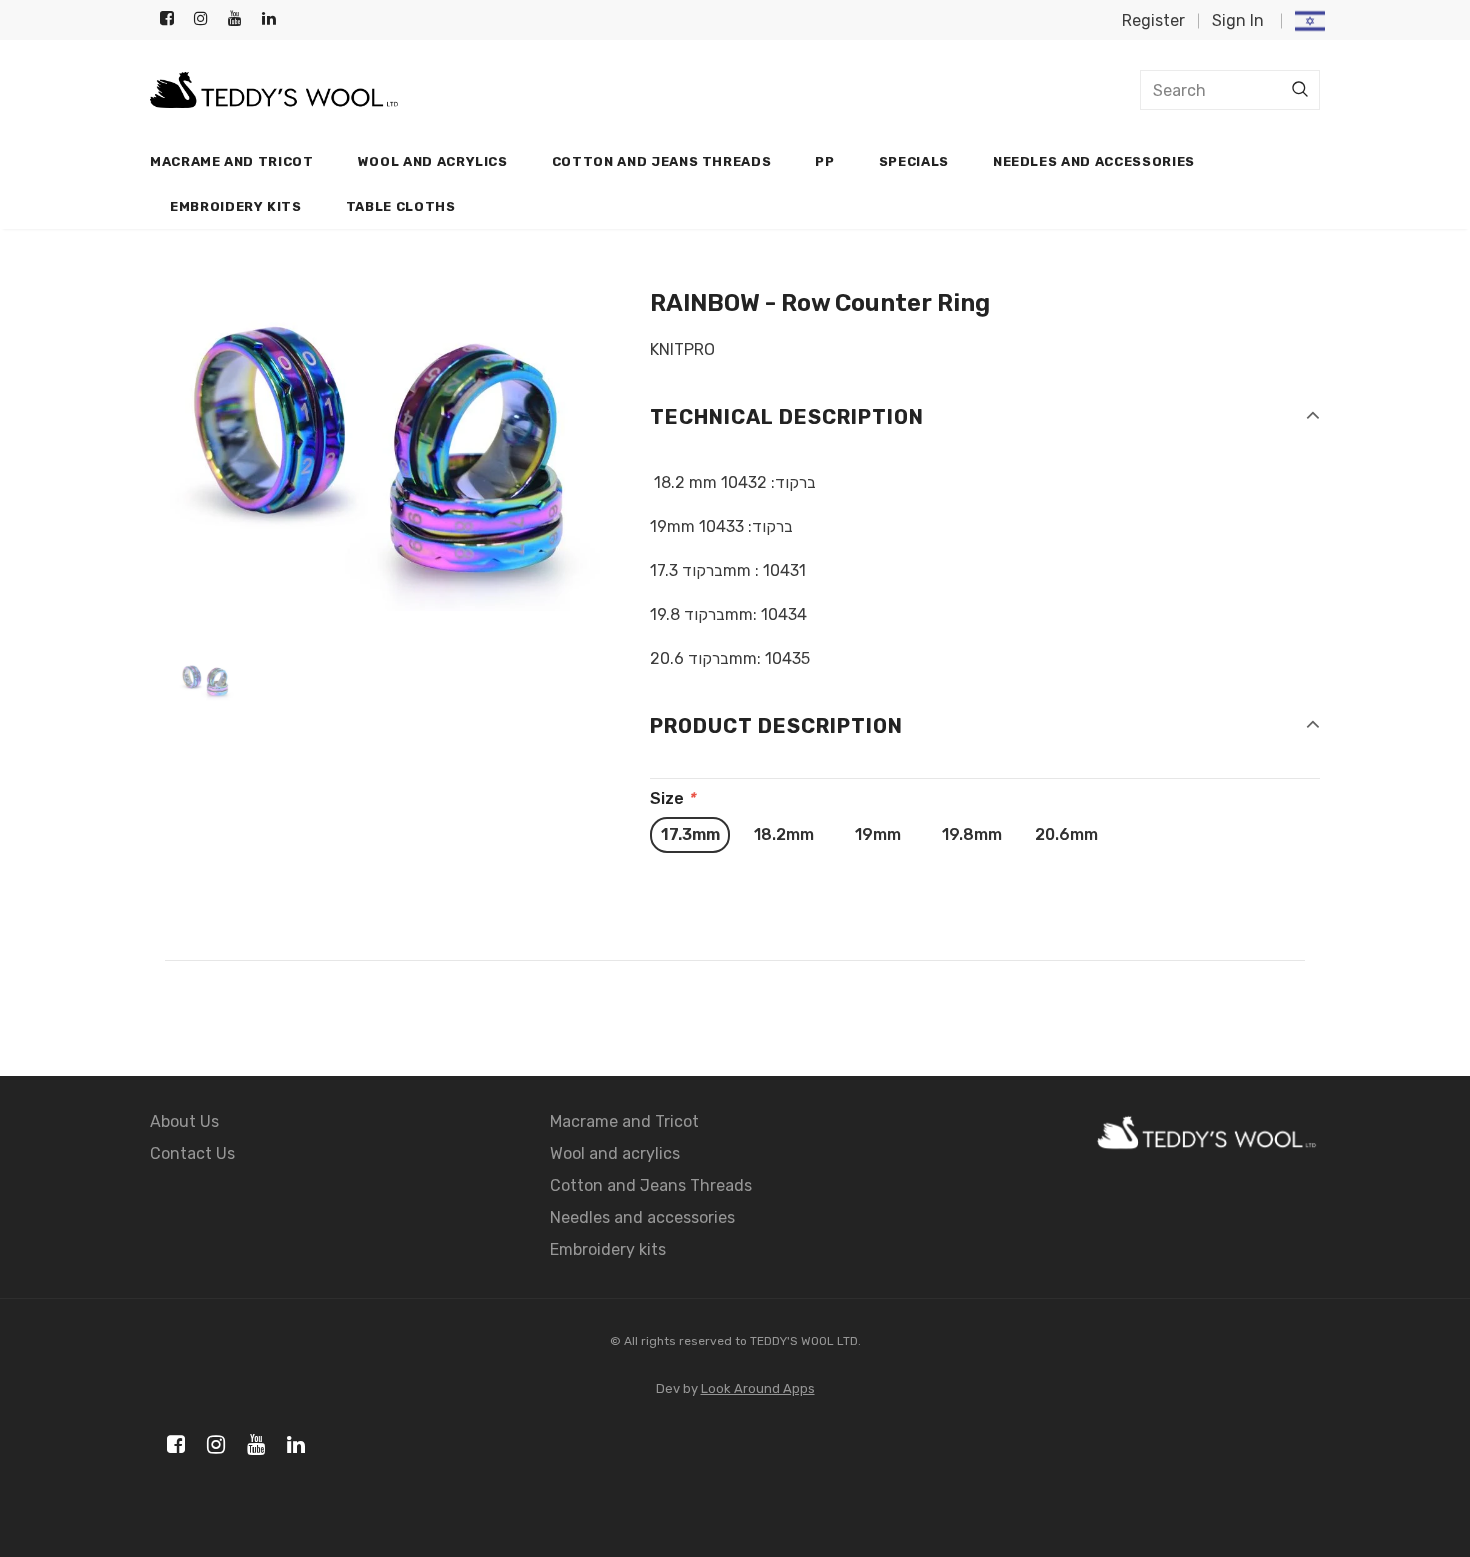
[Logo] (274, 90)
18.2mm (784, 834)
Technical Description (787, 417)
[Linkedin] (274, 19)
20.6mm (1066, 834)
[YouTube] (240, 19)
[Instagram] (206, 19)
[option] (385, 452)
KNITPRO (682, 349)
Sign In (1238, 20)
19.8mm (972, 834)
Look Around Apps (758, 1388)
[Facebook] (172, 19)
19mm (878, 834)
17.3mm (690, 834)
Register (1153, 20)
